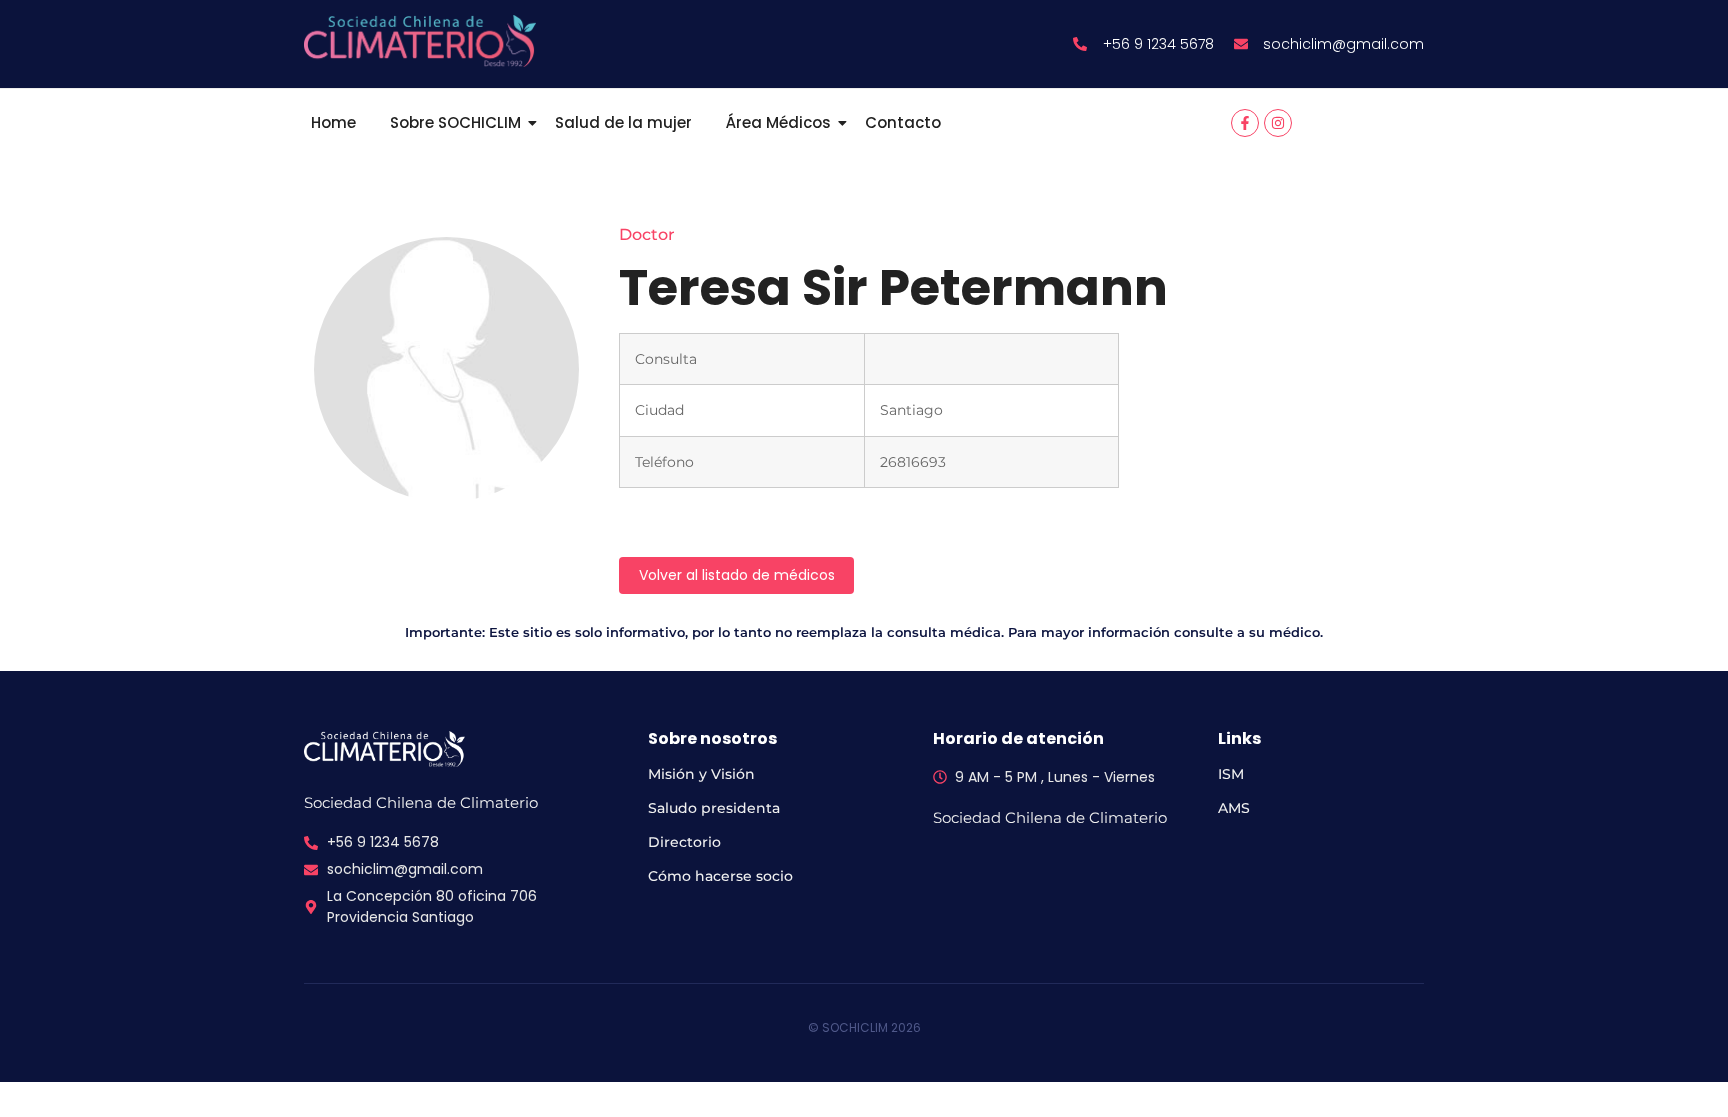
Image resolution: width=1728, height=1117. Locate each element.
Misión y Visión (701, 774)
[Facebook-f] (1245, 123)
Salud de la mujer (623, 122)
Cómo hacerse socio (720, 876)
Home (333, 122)
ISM (1231, 774)
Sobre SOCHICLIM (455, 122)
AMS (1234, 808)
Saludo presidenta (714, 808)
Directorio (684, 842)
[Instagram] (1278, 123)
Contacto (903, 122)
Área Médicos (778, 122)
